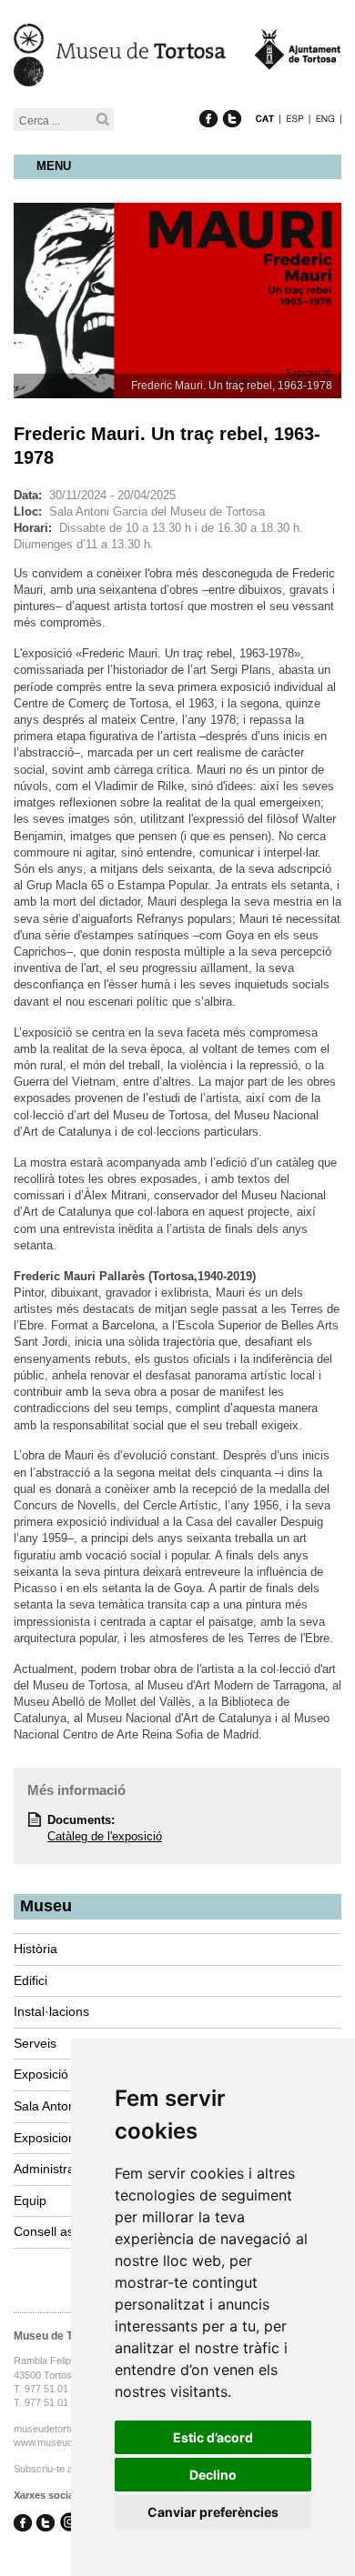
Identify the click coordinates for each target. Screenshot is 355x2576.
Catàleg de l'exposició (105, 1836)
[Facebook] (209, 100)
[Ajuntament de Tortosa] (298, 61)
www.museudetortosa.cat (70, 2442)
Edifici (30, 1980)
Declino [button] (213, 2475)
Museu (46, 1906)
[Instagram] (70, 2524)
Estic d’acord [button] (213, 2437)
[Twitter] (232, 100)
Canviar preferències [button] (213, 2512)
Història (35, 1949)
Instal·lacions (51, 2011)
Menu (54, 166)
